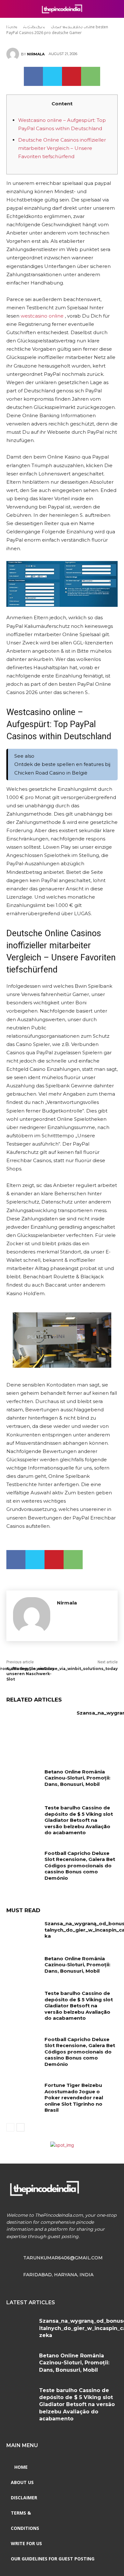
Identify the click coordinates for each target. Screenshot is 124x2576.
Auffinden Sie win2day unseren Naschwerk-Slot (30, 1674)
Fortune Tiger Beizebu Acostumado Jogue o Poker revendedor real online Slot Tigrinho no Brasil (74, 2098)
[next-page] (21, 2127)
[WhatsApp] (91, 76)
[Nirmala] (14, 54)
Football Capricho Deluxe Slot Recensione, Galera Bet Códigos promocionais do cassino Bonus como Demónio (80, 1866)
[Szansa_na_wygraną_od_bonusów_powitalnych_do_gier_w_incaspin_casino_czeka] (39, 1733)
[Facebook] (33, 76)
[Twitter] (52, 76)
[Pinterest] (72, 76)
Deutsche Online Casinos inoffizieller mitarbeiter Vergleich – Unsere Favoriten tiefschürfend (62, 148)
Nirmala (36, 54)
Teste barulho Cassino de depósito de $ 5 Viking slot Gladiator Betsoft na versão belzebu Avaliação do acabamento (79, 1820)
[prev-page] (10, 2127)
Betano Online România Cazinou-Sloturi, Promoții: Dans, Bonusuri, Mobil (77, 1778)
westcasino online (42, 316)
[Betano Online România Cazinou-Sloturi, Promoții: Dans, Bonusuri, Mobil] (23, 1780)
